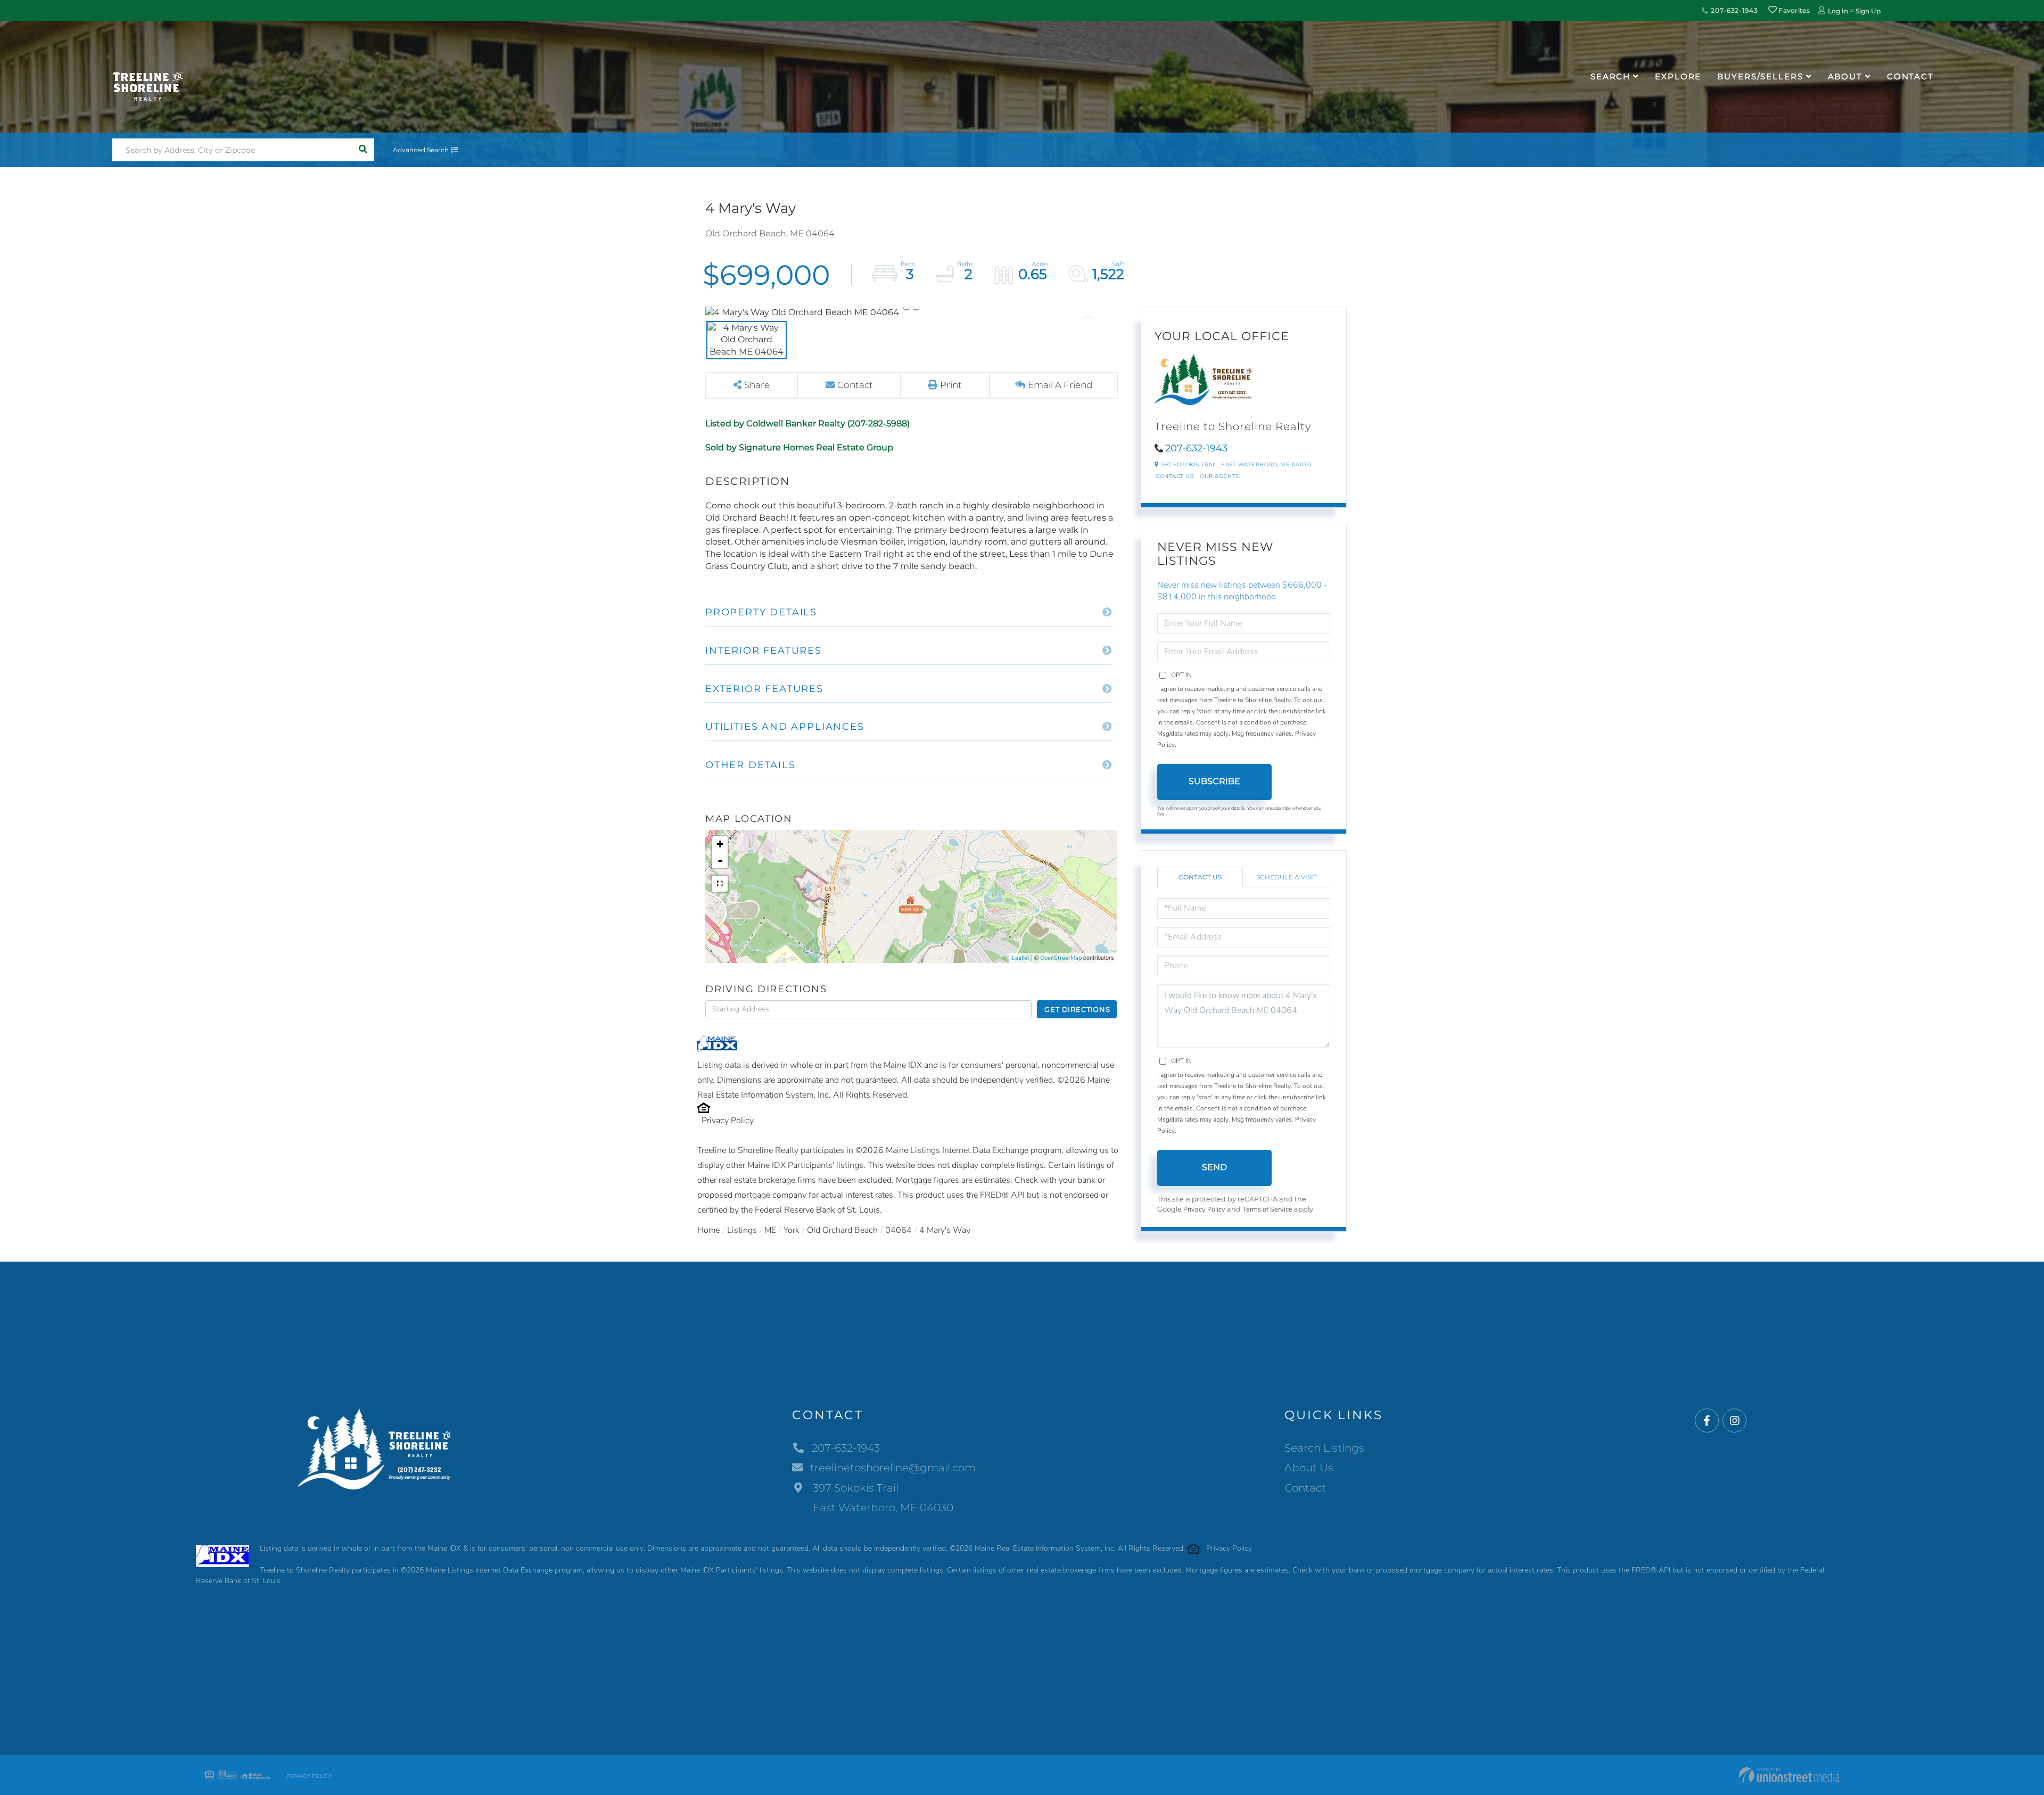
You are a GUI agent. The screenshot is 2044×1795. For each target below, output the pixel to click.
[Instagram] (1734, 1421)
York (792, 1230)
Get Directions (1077, 1009)
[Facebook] (1707, 1421)
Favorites (1793, 10)
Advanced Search (421, 150)
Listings (742, 1230)
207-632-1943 (1733, 10)
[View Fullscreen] (720, 884)
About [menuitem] (1845, 76)
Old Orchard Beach (842, 1230)
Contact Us (1175, 476)
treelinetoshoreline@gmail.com (893, 1468)
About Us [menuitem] (1309, 1468)
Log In (1838, 11)
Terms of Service (1267, 1209)
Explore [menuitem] (1678, 76)
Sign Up (1868, 11)
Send (1214, 1167)
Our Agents (1219, 476)
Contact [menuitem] (1910, 76)
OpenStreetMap (1061, 958)
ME (770, 1230)
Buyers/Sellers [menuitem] (1760, 76)
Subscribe (1214, 781)
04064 (899, 1230)
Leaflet (1021, 958)
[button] (363, 150)
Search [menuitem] (1610, 76)
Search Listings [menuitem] (1324, 1448)
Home (708, 1230)
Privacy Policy (728, 1121)
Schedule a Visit (1287, 877)
